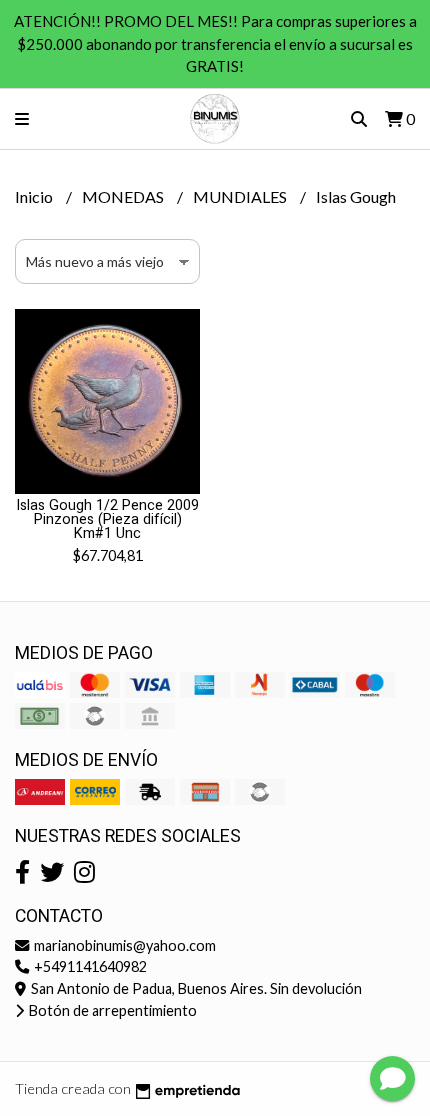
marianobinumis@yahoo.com (123, 945)
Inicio (35, 196)
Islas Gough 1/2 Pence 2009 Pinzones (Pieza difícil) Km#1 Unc (107, 520)
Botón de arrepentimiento (111, 1010)
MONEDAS (124, 196)
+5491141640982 (89, 966)
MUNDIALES (241, 196)
